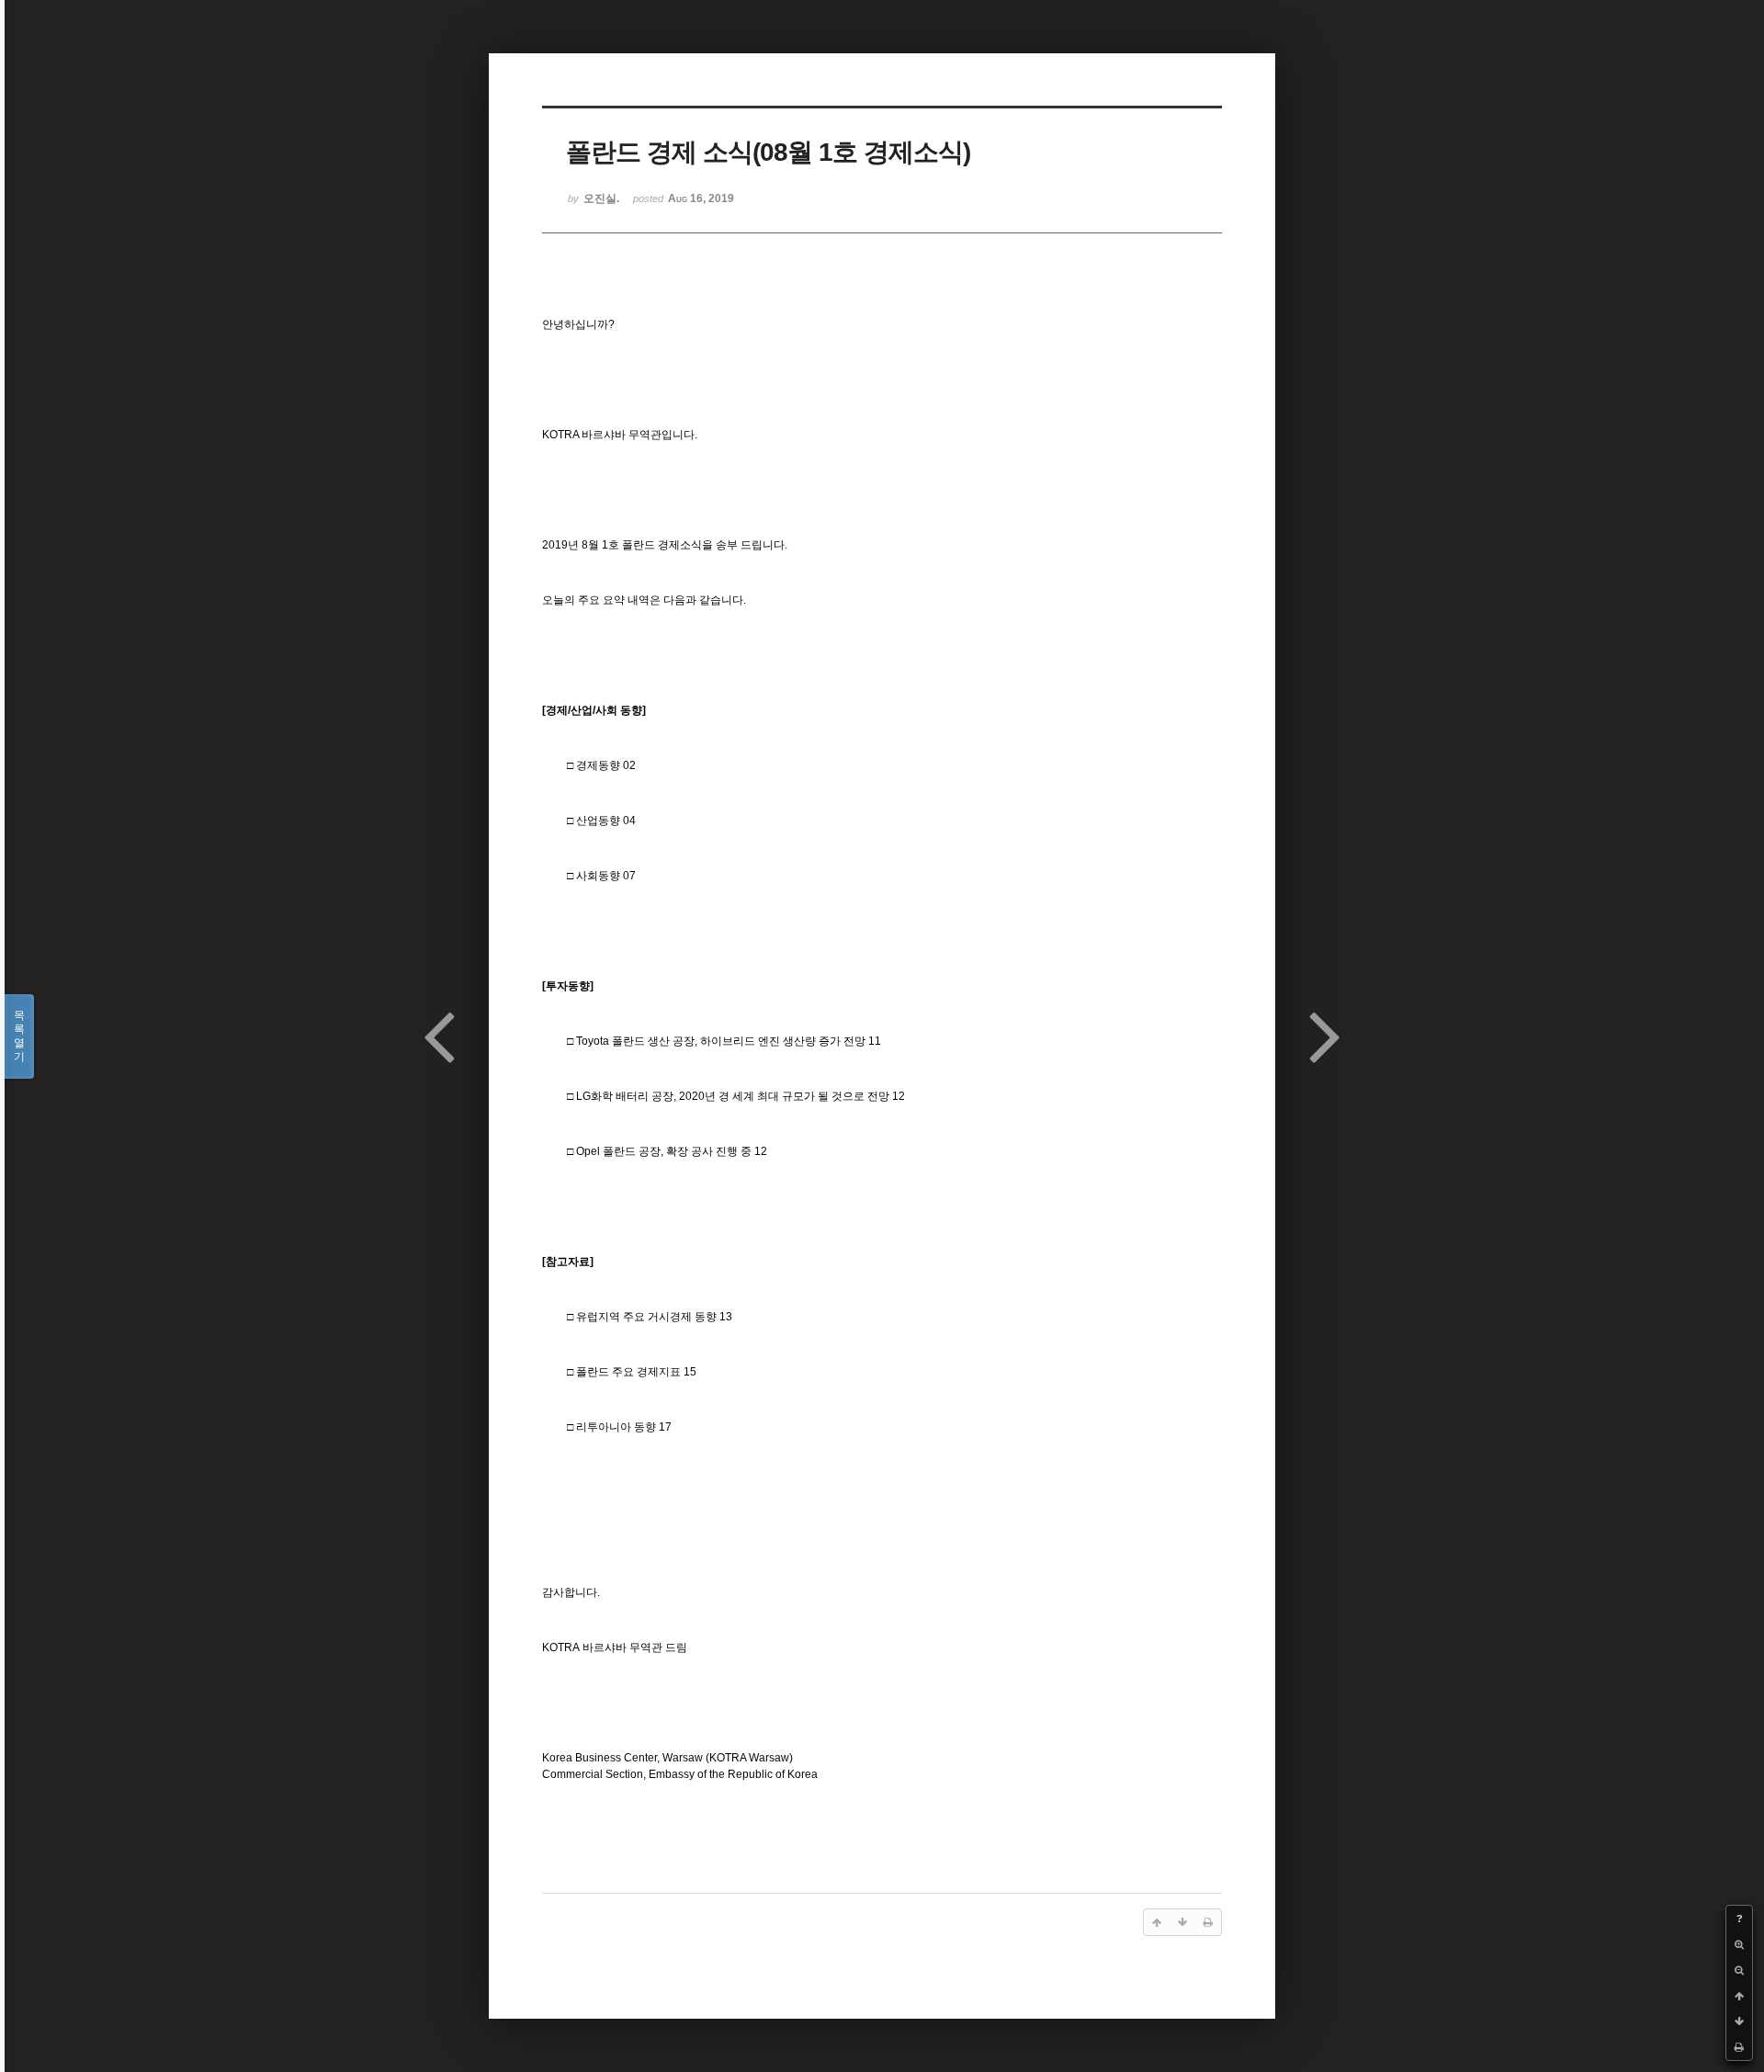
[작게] (1739, 1970)
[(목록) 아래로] (1739, 2021)
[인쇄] (1739, 2047)
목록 (19, 1036)
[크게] (1739, 1944)
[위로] (1739, 1996)
